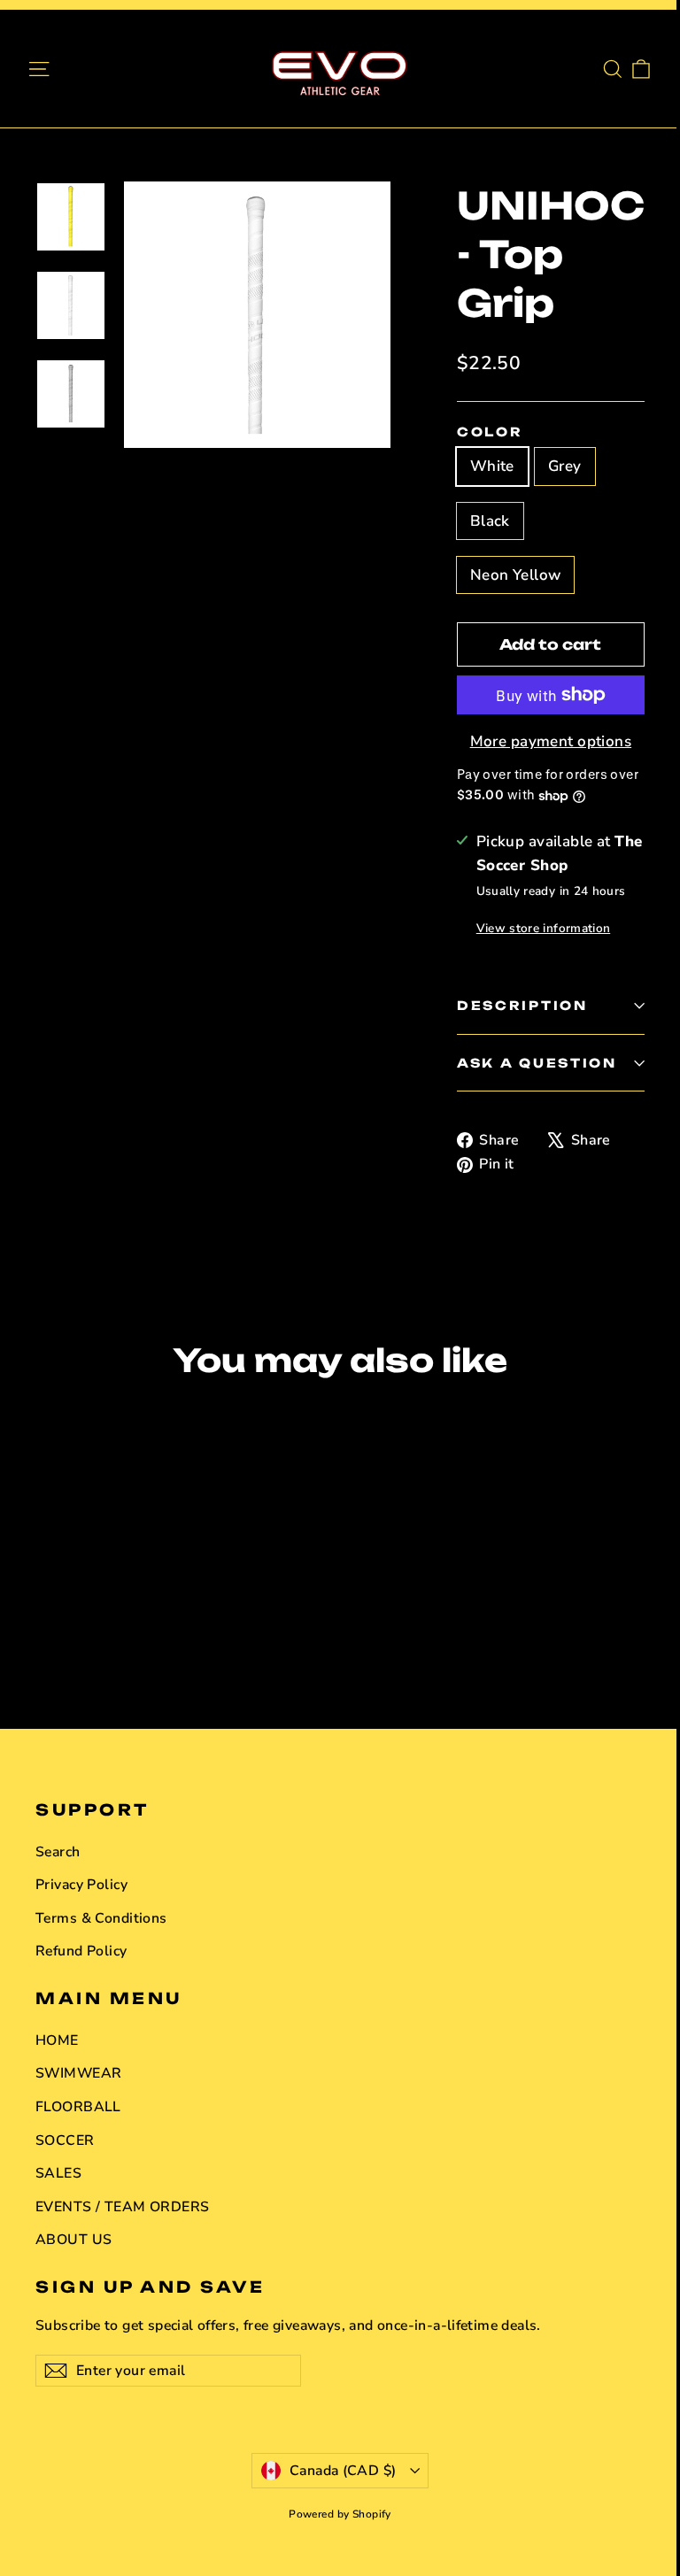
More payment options (551, 741)
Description (522, 1005)
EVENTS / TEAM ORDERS (123, 2207)
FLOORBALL (78, 2107)
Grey (565, 466)
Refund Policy (81, 1951)
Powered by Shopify (340, 2514)
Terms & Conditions (101, 1918)
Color (490, 432)
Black (490, 521)
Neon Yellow (516, 575)
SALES (58, 2173)
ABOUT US (73, 2240)
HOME (57, 2040)
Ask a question (537, 1063)
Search (58, 1852)
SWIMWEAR (78, 2073)
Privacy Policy (81, 1885)
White (492, 466)
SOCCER (65, 2140)
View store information (543, 928)
